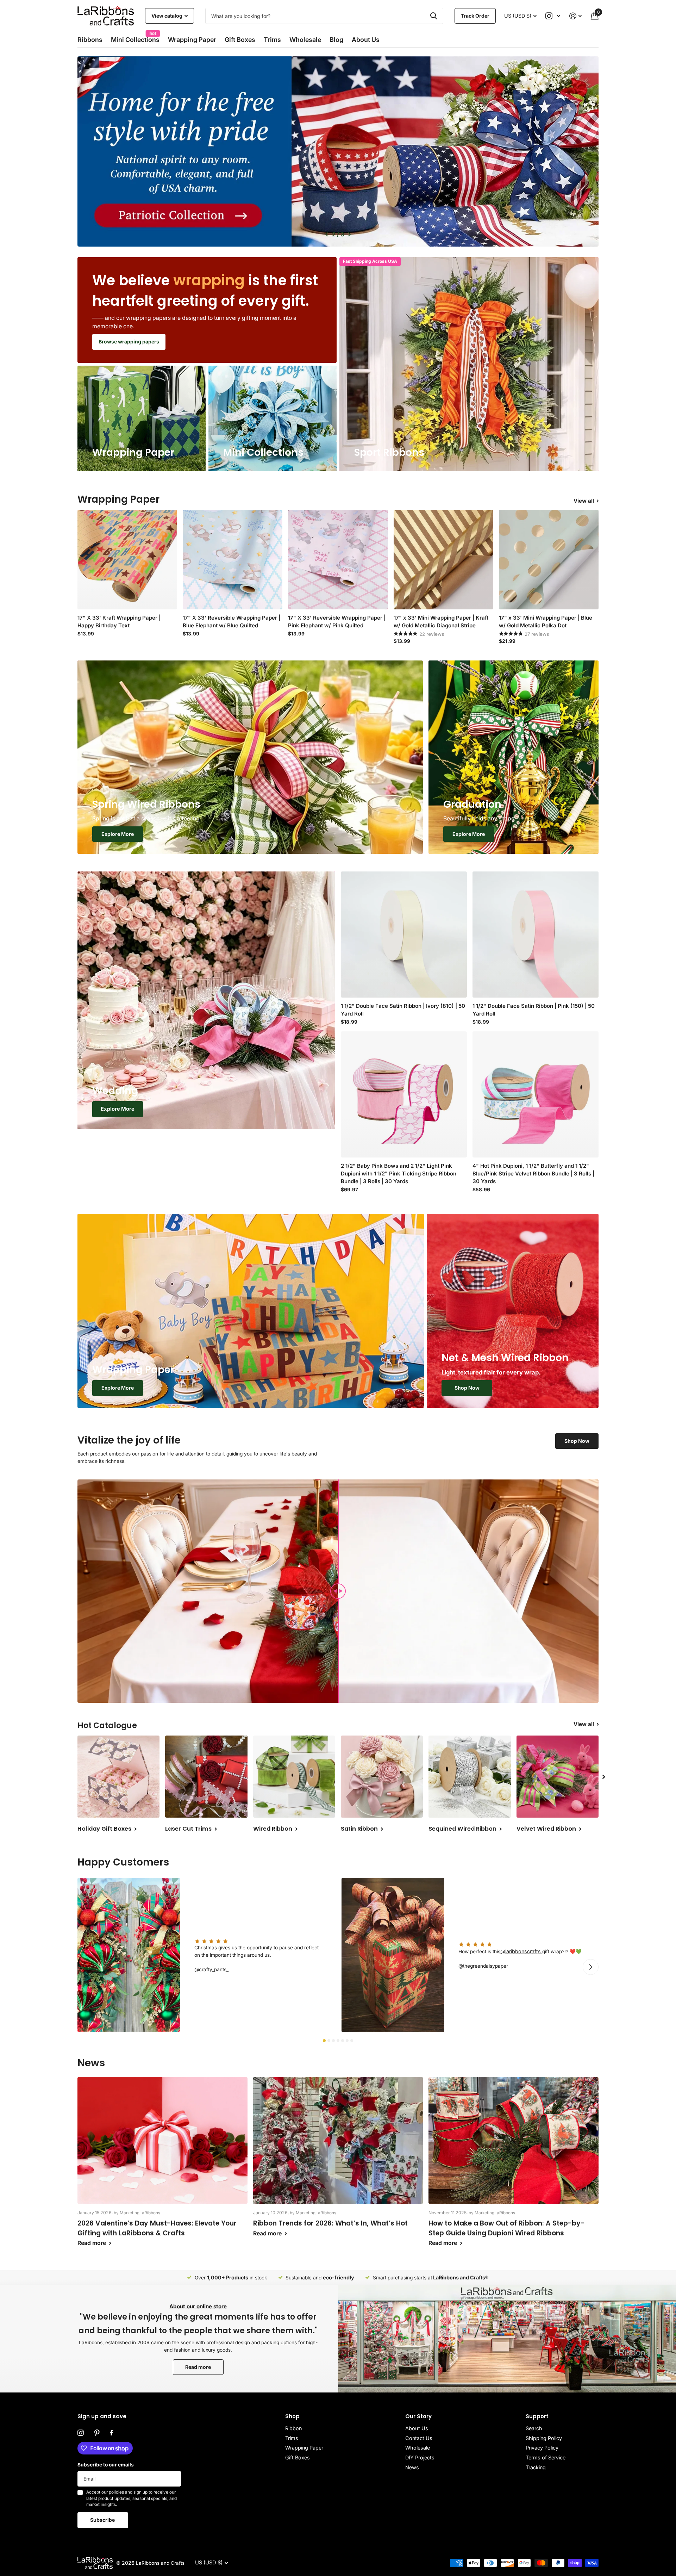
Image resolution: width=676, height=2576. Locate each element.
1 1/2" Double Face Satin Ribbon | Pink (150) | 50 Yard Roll (534, 1010)
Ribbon (293, 2428)
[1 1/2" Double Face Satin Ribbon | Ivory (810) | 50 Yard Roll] (404, 935)
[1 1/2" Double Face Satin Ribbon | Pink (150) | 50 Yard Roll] (536, 935)
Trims (272, 40)
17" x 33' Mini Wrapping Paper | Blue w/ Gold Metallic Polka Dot (546, 622)
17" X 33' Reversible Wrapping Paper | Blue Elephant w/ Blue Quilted (231, 622)
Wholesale (305, 40)
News (412, 2467)
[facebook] (111, 2433)
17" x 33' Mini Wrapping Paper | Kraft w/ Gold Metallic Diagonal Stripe (441, 622)
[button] (327, 234)
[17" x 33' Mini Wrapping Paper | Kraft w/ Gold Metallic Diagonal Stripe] (443, 560)
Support (537, 2416)
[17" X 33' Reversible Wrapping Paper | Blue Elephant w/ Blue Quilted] (233, 560)
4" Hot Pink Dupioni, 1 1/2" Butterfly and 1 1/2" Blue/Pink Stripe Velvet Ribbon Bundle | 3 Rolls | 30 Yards (533, 1174)
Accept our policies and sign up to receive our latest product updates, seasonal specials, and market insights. (132, 2498)
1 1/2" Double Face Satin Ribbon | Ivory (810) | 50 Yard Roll (403, 1010)
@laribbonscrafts (521, 1951)
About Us (417, 2428)
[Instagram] (81, 2433)
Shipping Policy (544, 2438)
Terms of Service (546, 2457)
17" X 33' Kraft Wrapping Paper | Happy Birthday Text (119, 622)
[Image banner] (338, 151)
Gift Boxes (240, 40)
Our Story (418, 2416)
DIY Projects (420, 2457)
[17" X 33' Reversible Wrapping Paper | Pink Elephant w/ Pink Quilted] (338, 560)
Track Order (475, 16)
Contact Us (419, 2438)
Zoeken (434, 16)
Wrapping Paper (304, 2448)
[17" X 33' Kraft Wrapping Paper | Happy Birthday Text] (127, 560)
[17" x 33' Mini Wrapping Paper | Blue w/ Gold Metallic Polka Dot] (549, 560)
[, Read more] (553, 16)
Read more (198, 2367)
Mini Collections (135, 38)
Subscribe (103, 2520)
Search (534, 2428)
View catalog (167, 16)
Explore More (118, 834)
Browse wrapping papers (129, 342)
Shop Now (467, 1388)
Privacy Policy (542, 2448)
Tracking (536, 2467)
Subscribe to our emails (106, 2465)
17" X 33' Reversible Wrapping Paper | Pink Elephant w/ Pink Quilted (337, 622)
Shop (292, 2416)
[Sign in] (575, 16)
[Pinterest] (97, 2433)
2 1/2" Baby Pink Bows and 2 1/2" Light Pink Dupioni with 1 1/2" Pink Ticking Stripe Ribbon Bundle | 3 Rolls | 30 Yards (399, 1174)
